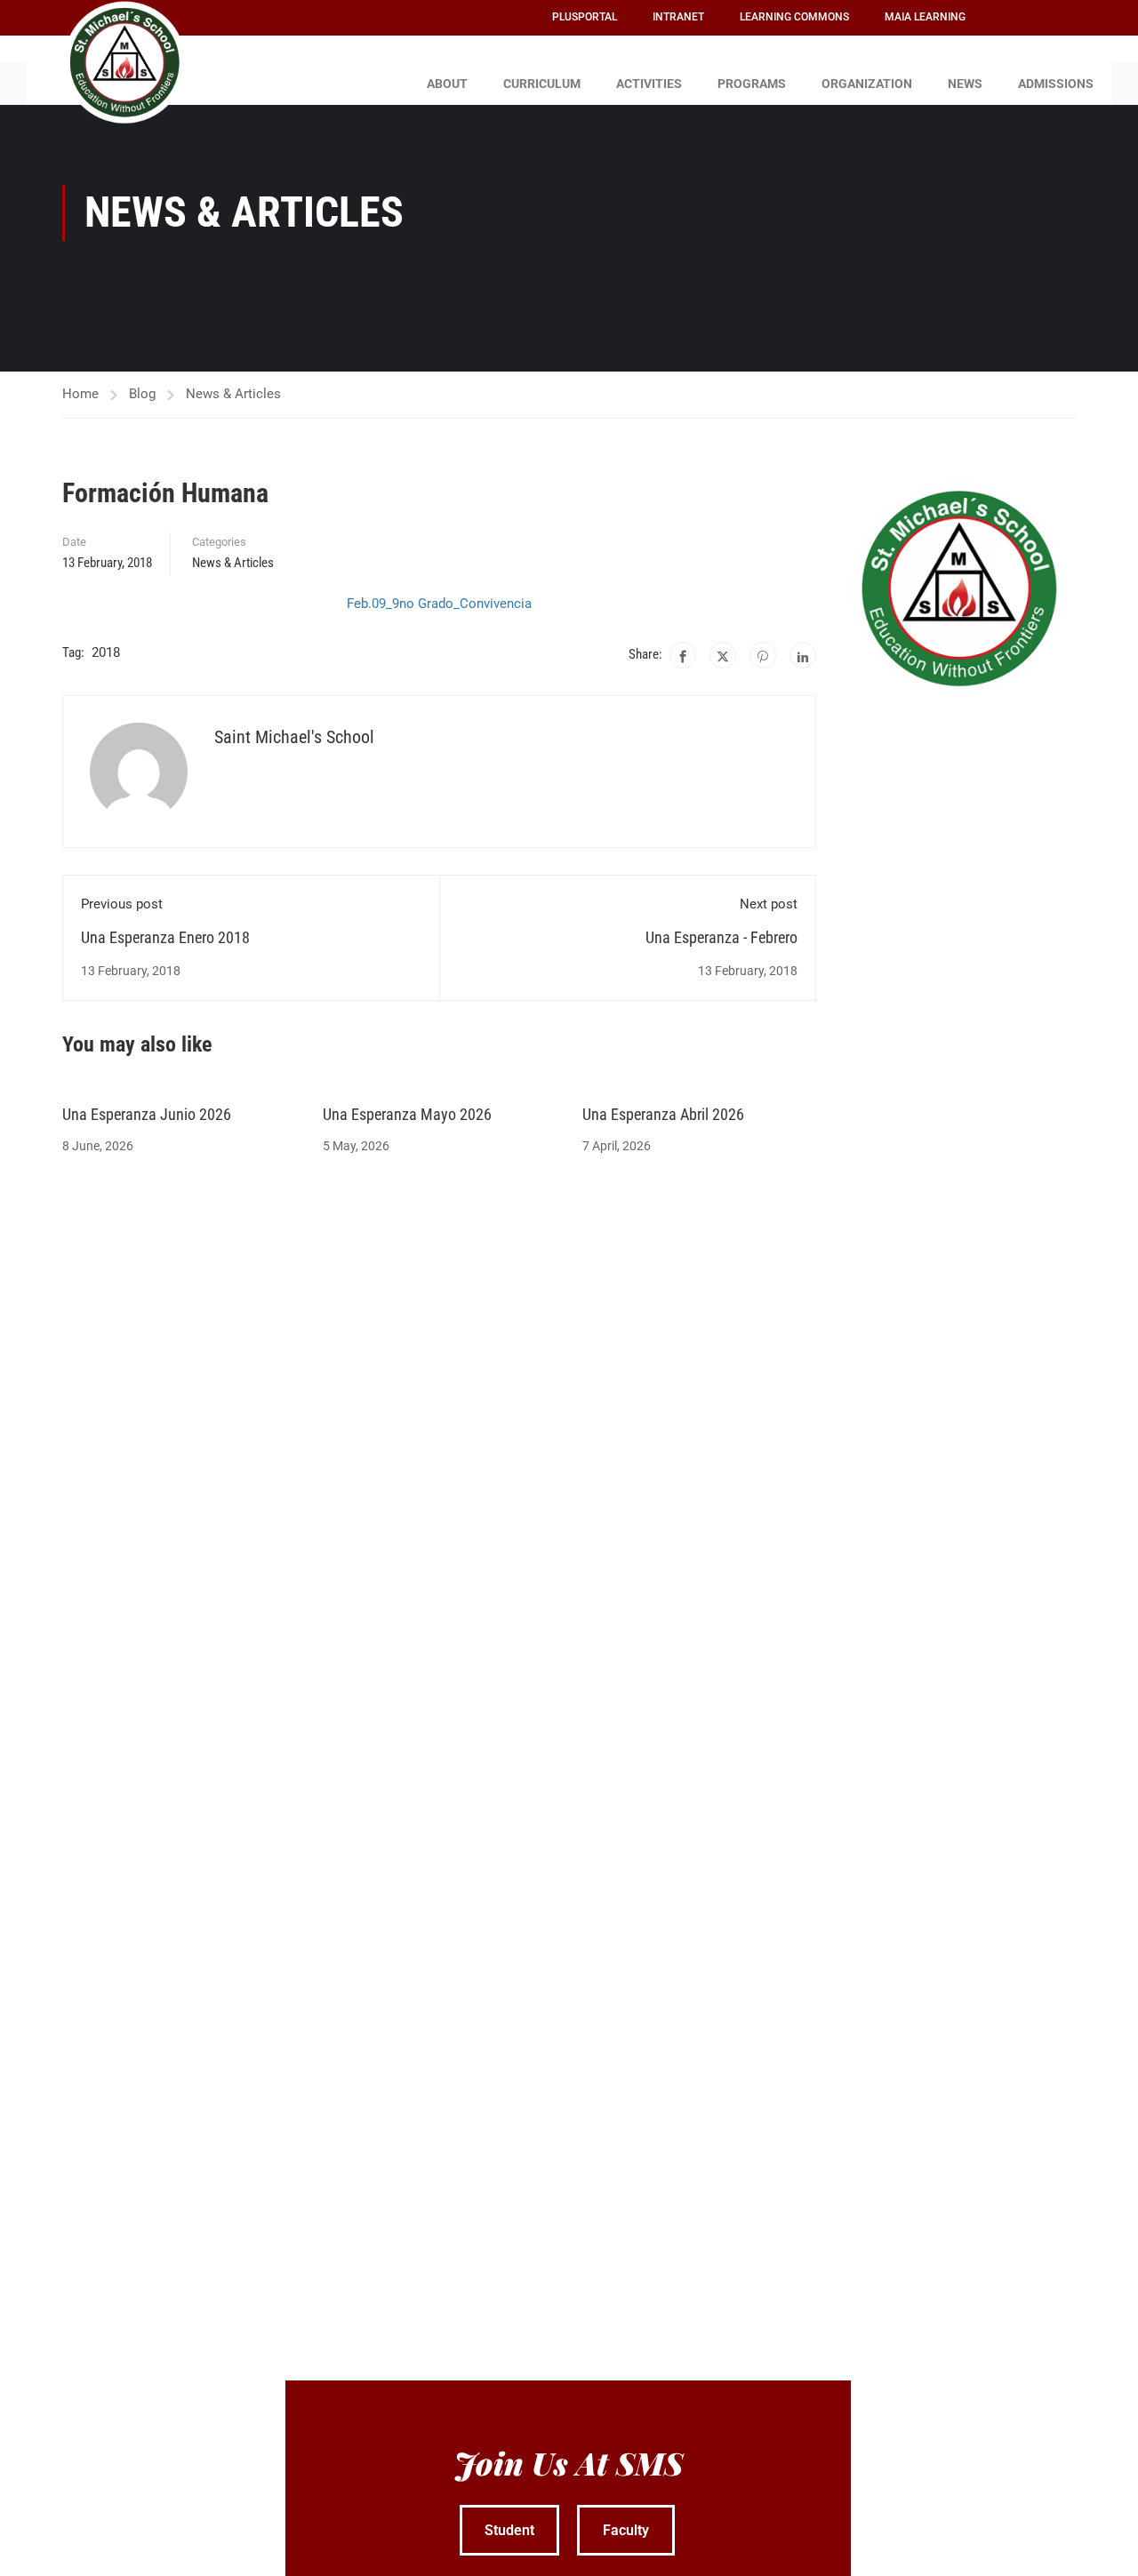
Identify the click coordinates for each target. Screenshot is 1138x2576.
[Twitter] (723, 655)
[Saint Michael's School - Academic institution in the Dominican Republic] (124, 62)
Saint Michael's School (294, 737)
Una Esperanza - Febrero (721, 937)
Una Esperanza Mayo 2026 (407, 1114)
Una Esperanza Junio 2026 (147, 1114)
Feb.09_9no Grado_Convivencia (439, 604)
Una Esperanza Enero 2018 (165, 937)
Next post (769, 904)
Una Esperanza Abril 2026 (663, 1114)
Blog (142, 394)
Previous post (122, 904)
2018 (106, 652)
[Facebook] (683, 655)
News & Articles (233, 394)
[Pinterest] (763, 655)
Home (80, 394)
